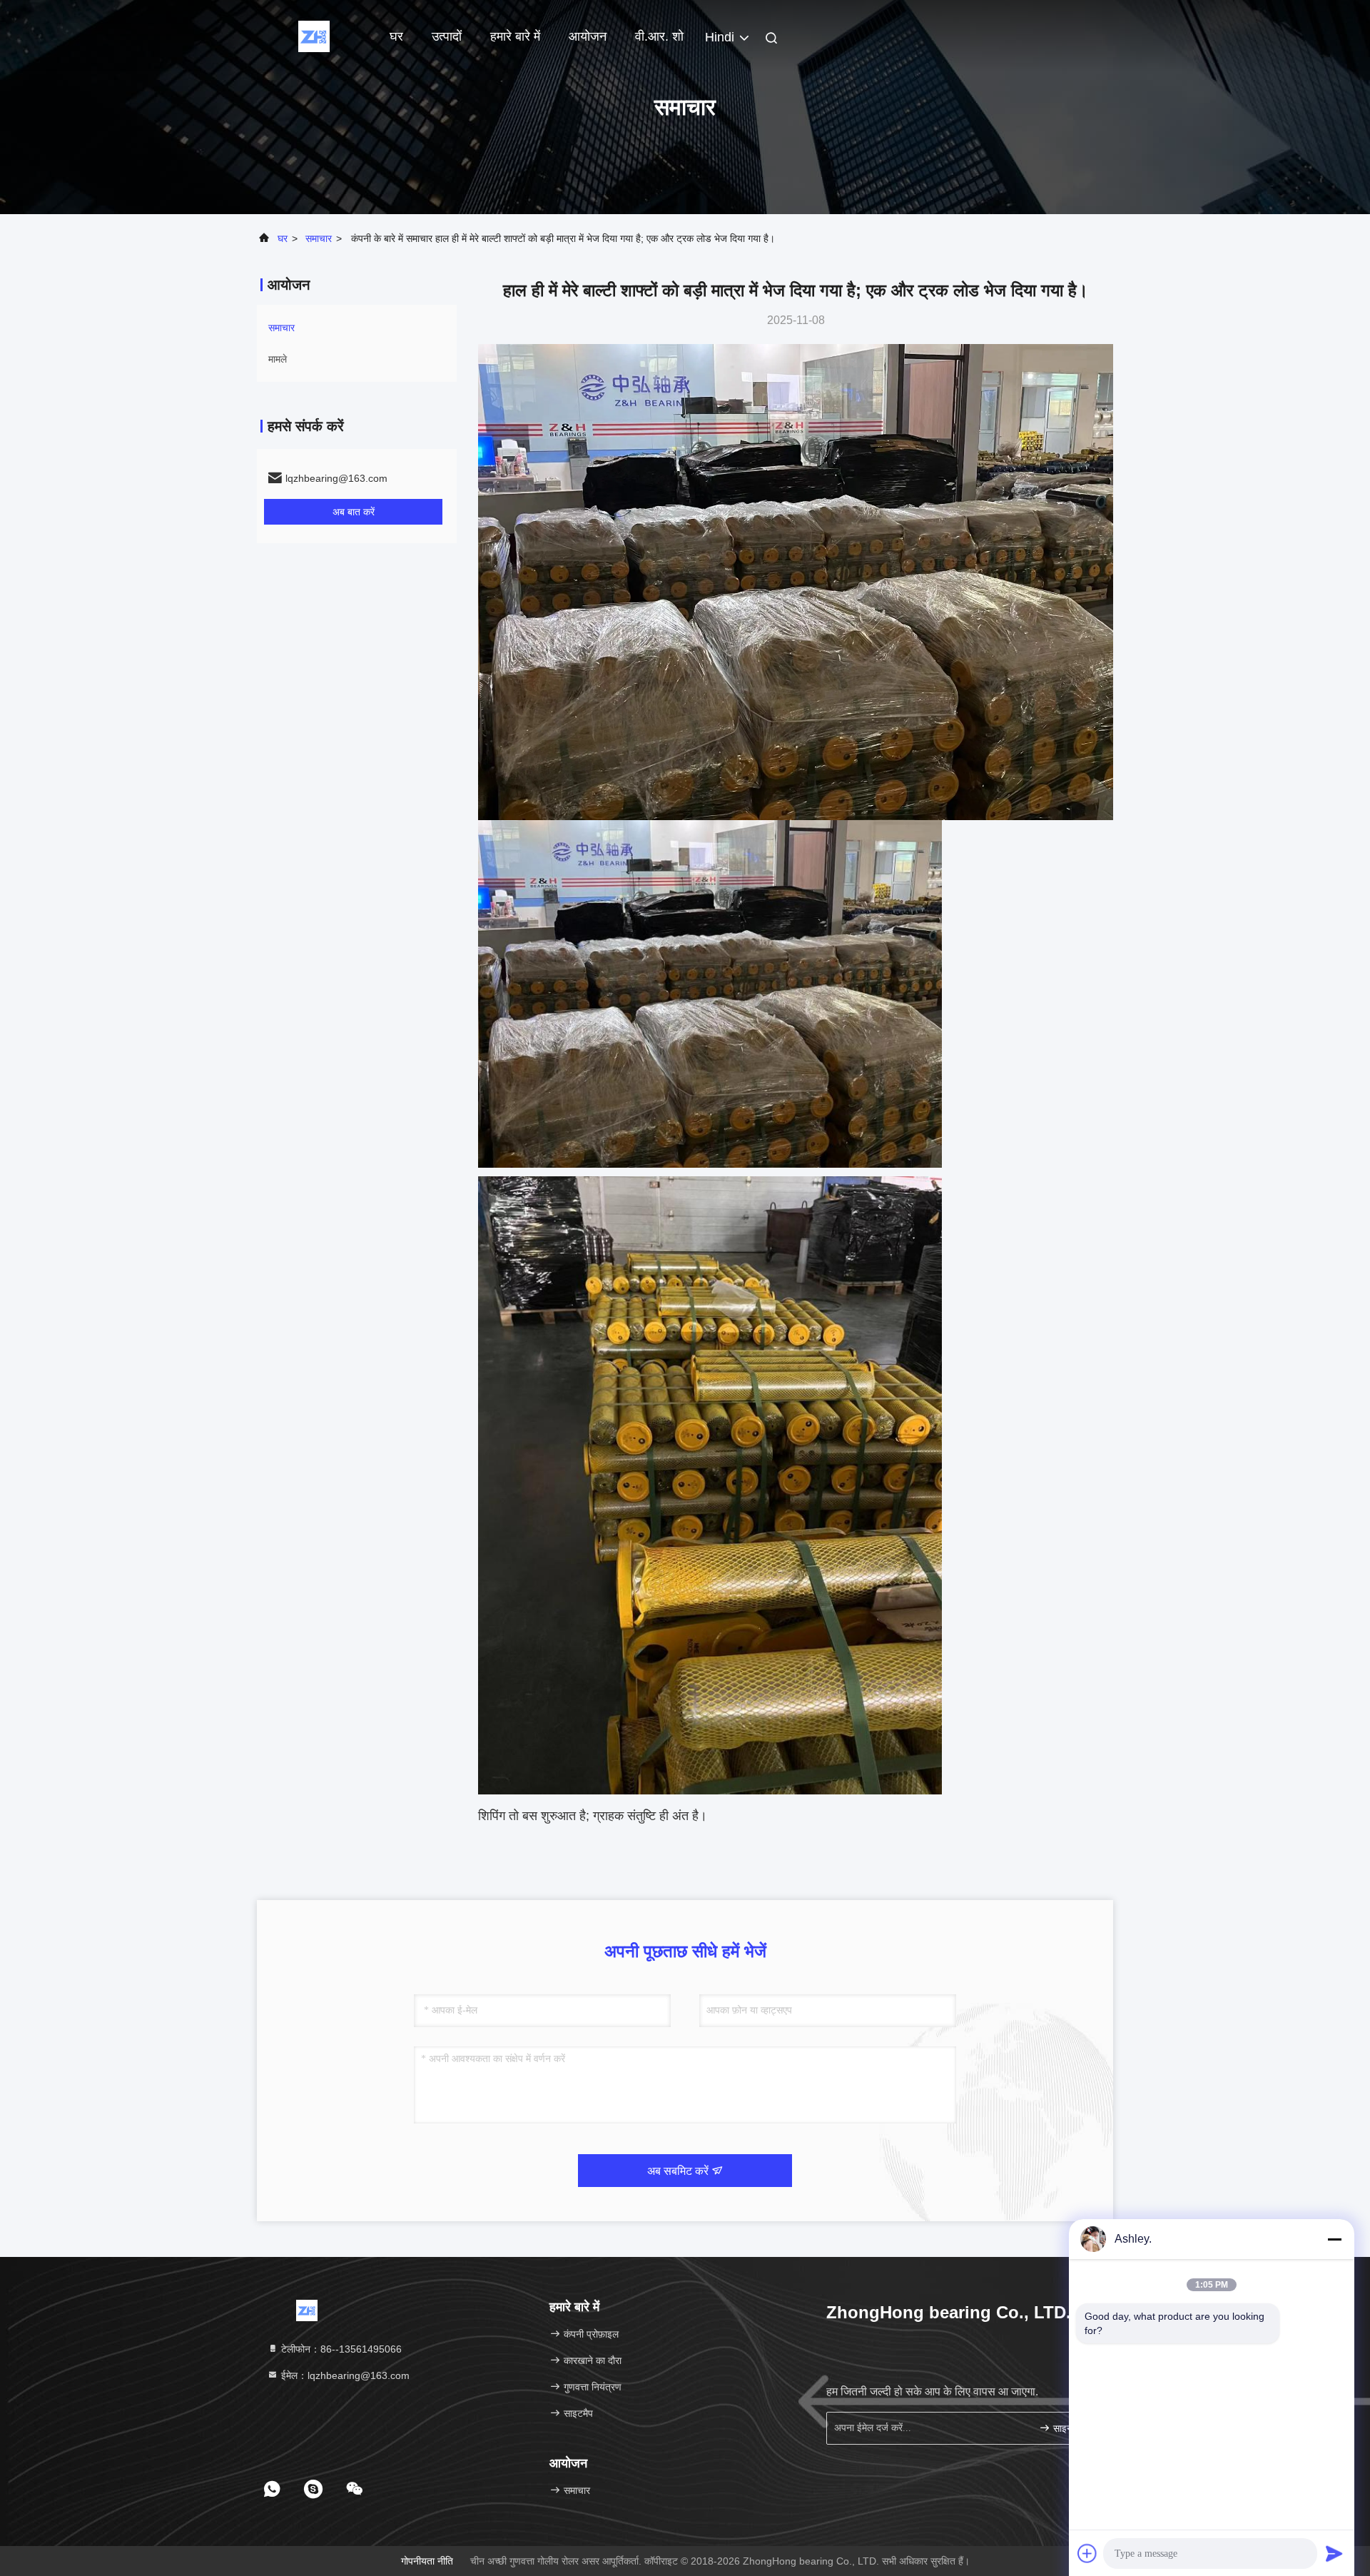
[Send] (1334, 2553)
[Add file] (1087, 2553)
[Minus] (1334, 2239)
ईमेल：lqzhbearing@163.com (344, 2375)
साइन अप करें (1074, 2429)
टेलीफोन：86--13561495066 (340, 2349)
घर (396, 36)
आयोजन (588, 36)
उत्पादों (447, 36)
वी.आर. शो (659, 36)
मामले (278, 359)
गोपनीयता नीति (427, 2561)
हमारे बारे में (515, 36)
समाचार (319, 238)
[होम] (314, 36)
